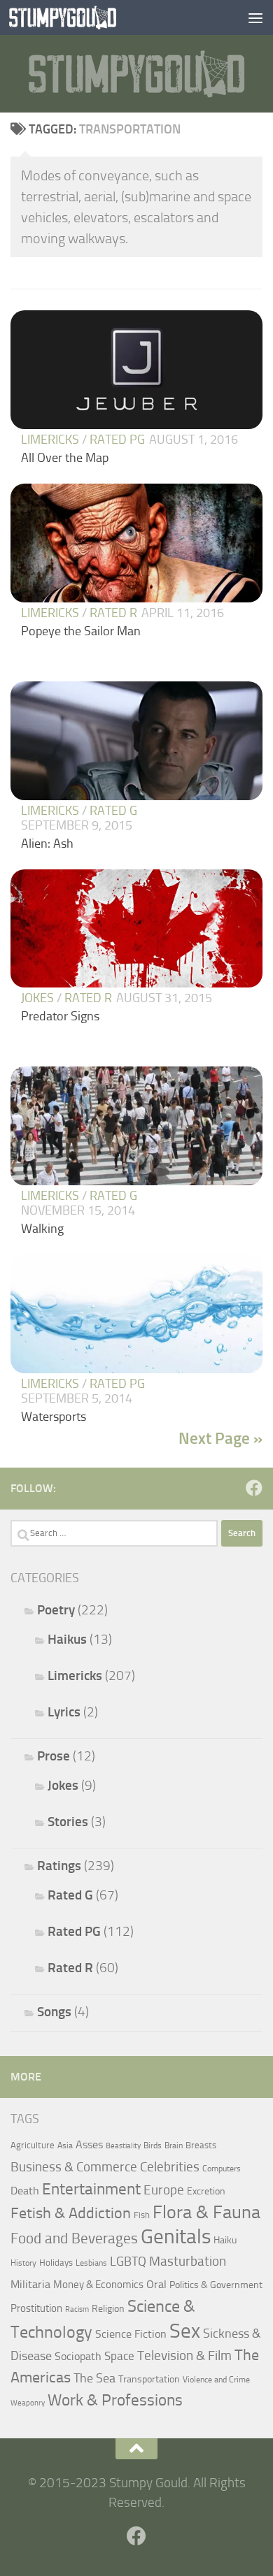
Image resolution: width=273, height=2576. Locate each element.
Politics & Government (216, 2285)
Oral (156, 2284)
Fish (142, 2215)
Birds (153, 2146)
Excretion (206, 2191)
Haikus (67, 1639)
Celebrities (170, 2167)
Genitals (176, 2236)
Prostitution (36, 2308)
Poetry (56, 1610)
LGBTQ (128, 2262)
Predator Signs (60, 1016)
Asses (89, 2144)
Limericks (50, 440)
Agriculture (33, 2145)
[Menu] (255, 17)
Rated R (113, 613)
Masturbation (188, 2262)
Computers (222, 2169)
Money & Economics (98, 2285)
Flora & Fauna (206, 2212)
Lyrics (64, 1712)
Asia (65, 2146)
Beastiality (123, 2146)
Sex (185, 2331)
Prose (54, 1756)
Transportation (149, 2379)
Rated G (113, 811)
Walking (42, 1229)
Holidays (56, 2263)
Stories (68, 1822)
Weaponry (28, 2403)
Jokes (37, 998)
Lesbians (91, 2263)
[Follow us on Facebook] (254, 1488)
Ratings (59, 1866)
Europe (164, 2190)
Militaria (30, 2284)
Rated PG (117, 440)
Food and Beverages (74, 2238)
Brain (174, 2146)
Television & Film (184, 2356)
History (23, 2263)
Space (119, 2356)
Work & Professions (115, 2400)
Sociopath (78, 2356)
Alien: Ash (47, 844)
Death (25, 2191)
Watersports (54, 1417)
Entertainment (91, 2189)
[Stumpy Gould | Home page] (81, 17)
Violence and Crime (216, 2380)
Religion (108, 2308)
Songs (54, 2012)
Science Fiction (131, 2334)
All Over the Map (65, 458)
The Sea (94, 2378)
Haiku (225, 2240)
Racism (77, 2309)
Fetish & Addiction (71, 2213)
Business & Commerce (74, 2167)
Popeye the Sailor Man (81, 631)
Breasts (201, 2145)
